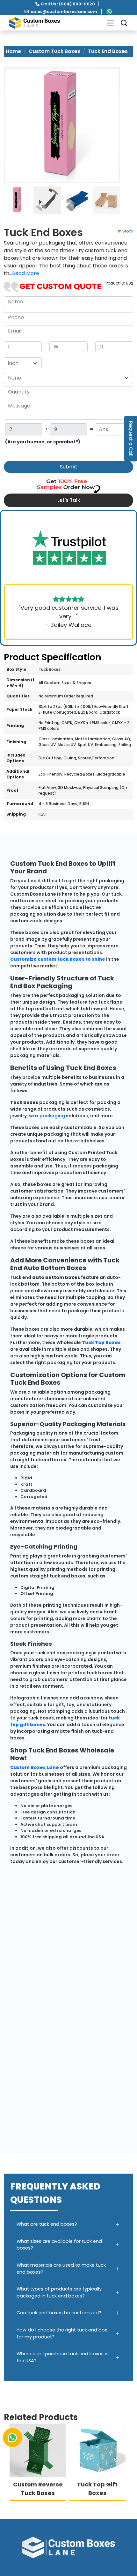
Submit (69, 467)
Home (13, 51)
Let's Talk (69, 500)
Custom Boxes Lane (35, 1767)
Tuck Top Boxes (101, 1342)
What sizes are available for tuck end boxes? (59, 2245)
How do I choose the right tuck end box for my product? (62, 2333)
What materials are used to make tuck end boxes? (61, 2269)
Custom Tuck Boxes (54, 51)
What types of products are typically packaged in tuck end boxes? (59, 2292)
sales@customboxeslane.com (64, 12)
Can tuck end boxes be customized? (59, 2313)
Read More (26, 273)
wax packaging (47, 1116)
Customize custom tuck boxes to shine (58, 959)
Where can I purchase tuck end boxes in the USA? (63, 2357)
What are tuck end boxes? (47, 2224)
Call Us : (68, 4)
